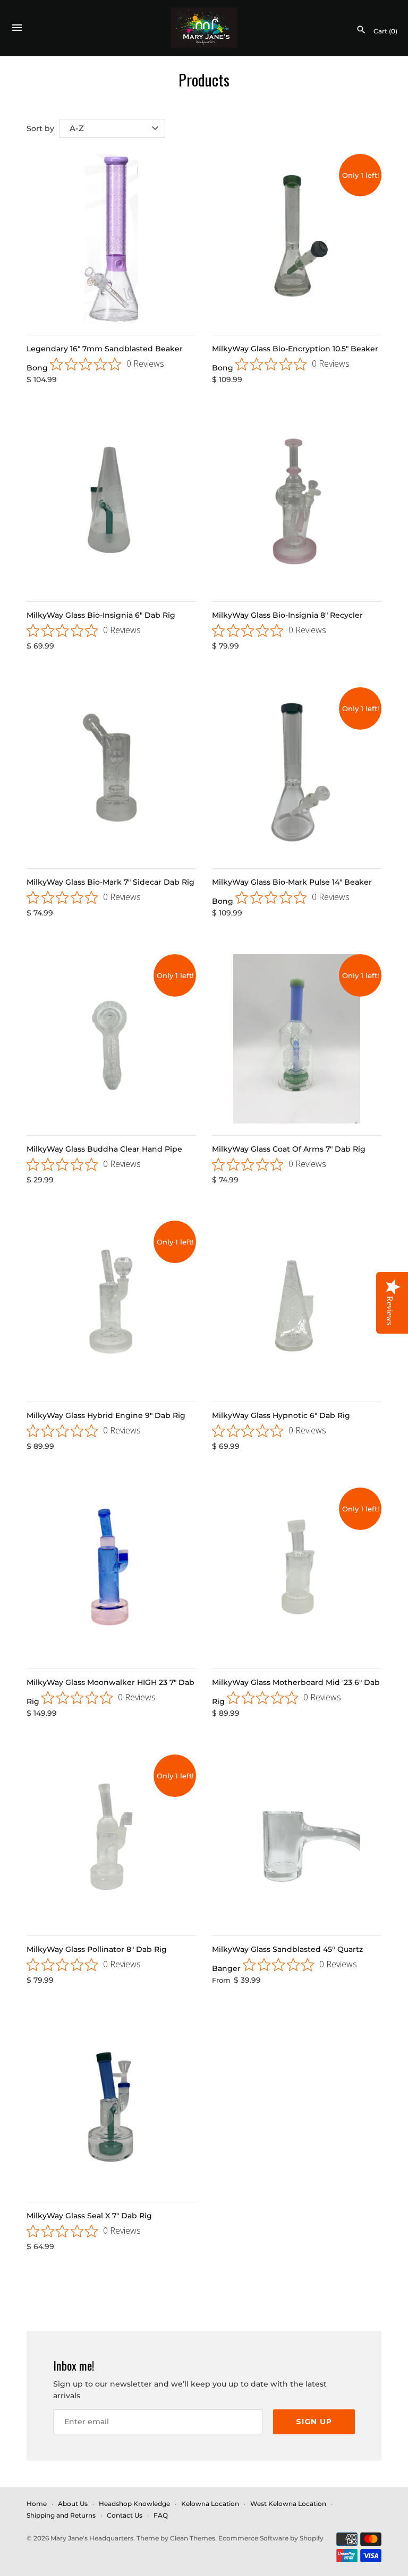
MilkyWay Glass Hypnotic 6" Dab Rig (281, 1415)
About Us (73, 2504)
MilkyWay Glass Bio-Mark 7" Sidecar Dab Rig (110, 882)
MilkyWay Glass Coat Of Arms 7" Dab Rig (289, 1149)
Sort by (40, 128)
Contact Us (125, 2515)
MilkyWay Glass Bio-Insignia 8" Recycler (287, 615)
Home (37, 2504)
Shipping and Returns (61, 2515)
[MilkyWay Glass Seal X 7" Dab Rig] (111, 2106)
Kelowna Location (210, 2504)
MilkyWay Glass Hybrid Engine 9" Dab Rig (106, 1415)
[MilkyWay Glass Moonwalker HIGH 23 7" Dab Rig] (111, 1572)
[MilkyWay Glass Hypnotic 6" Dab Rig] (297, 1305)
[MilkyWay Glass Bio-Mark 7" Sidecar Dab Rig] (111, 772)
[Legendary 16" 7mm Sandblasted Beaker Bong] (111, 239)
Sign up (314, 2422)
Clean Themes (193, 2538)
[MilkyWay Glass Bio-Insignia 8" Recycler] (297, 505)
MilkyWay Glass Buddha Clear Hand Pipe (104, 1149)
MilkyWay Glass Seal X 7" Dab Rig (89, 2216)
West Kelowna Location (288, 2504)
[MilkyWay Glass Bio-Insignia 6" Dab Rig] (111, 505)
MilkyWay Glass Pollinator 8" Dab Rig (97, 1949)
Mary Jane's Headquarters (92, 2538)
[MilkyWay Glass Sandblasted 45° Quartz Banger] (297, 1839)
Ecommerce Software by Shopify (271, 2538)
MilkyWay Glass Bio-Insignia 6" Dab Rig (101, 615)
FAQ (161, 2515)
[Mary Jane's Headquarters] (204, 28)
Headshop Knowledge (134, 2504)
